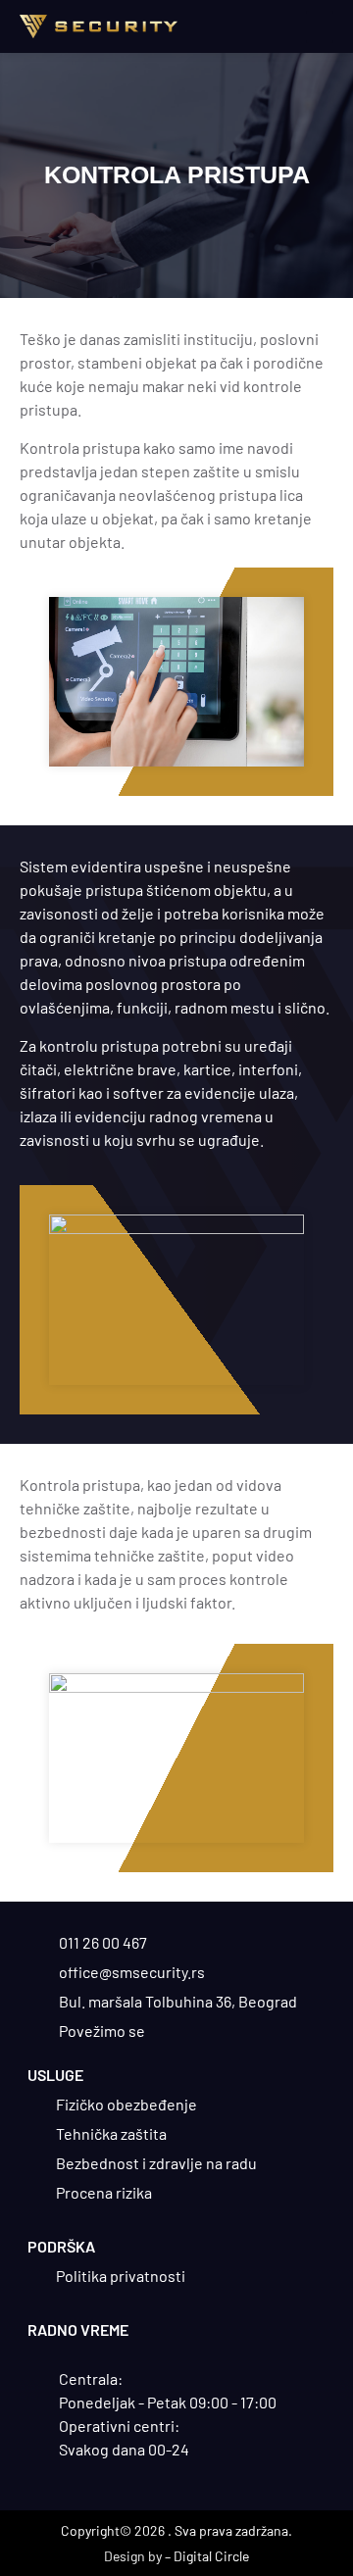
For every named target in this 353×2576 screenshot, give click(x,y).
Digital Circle (211, 2556)
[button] (320, 27)
